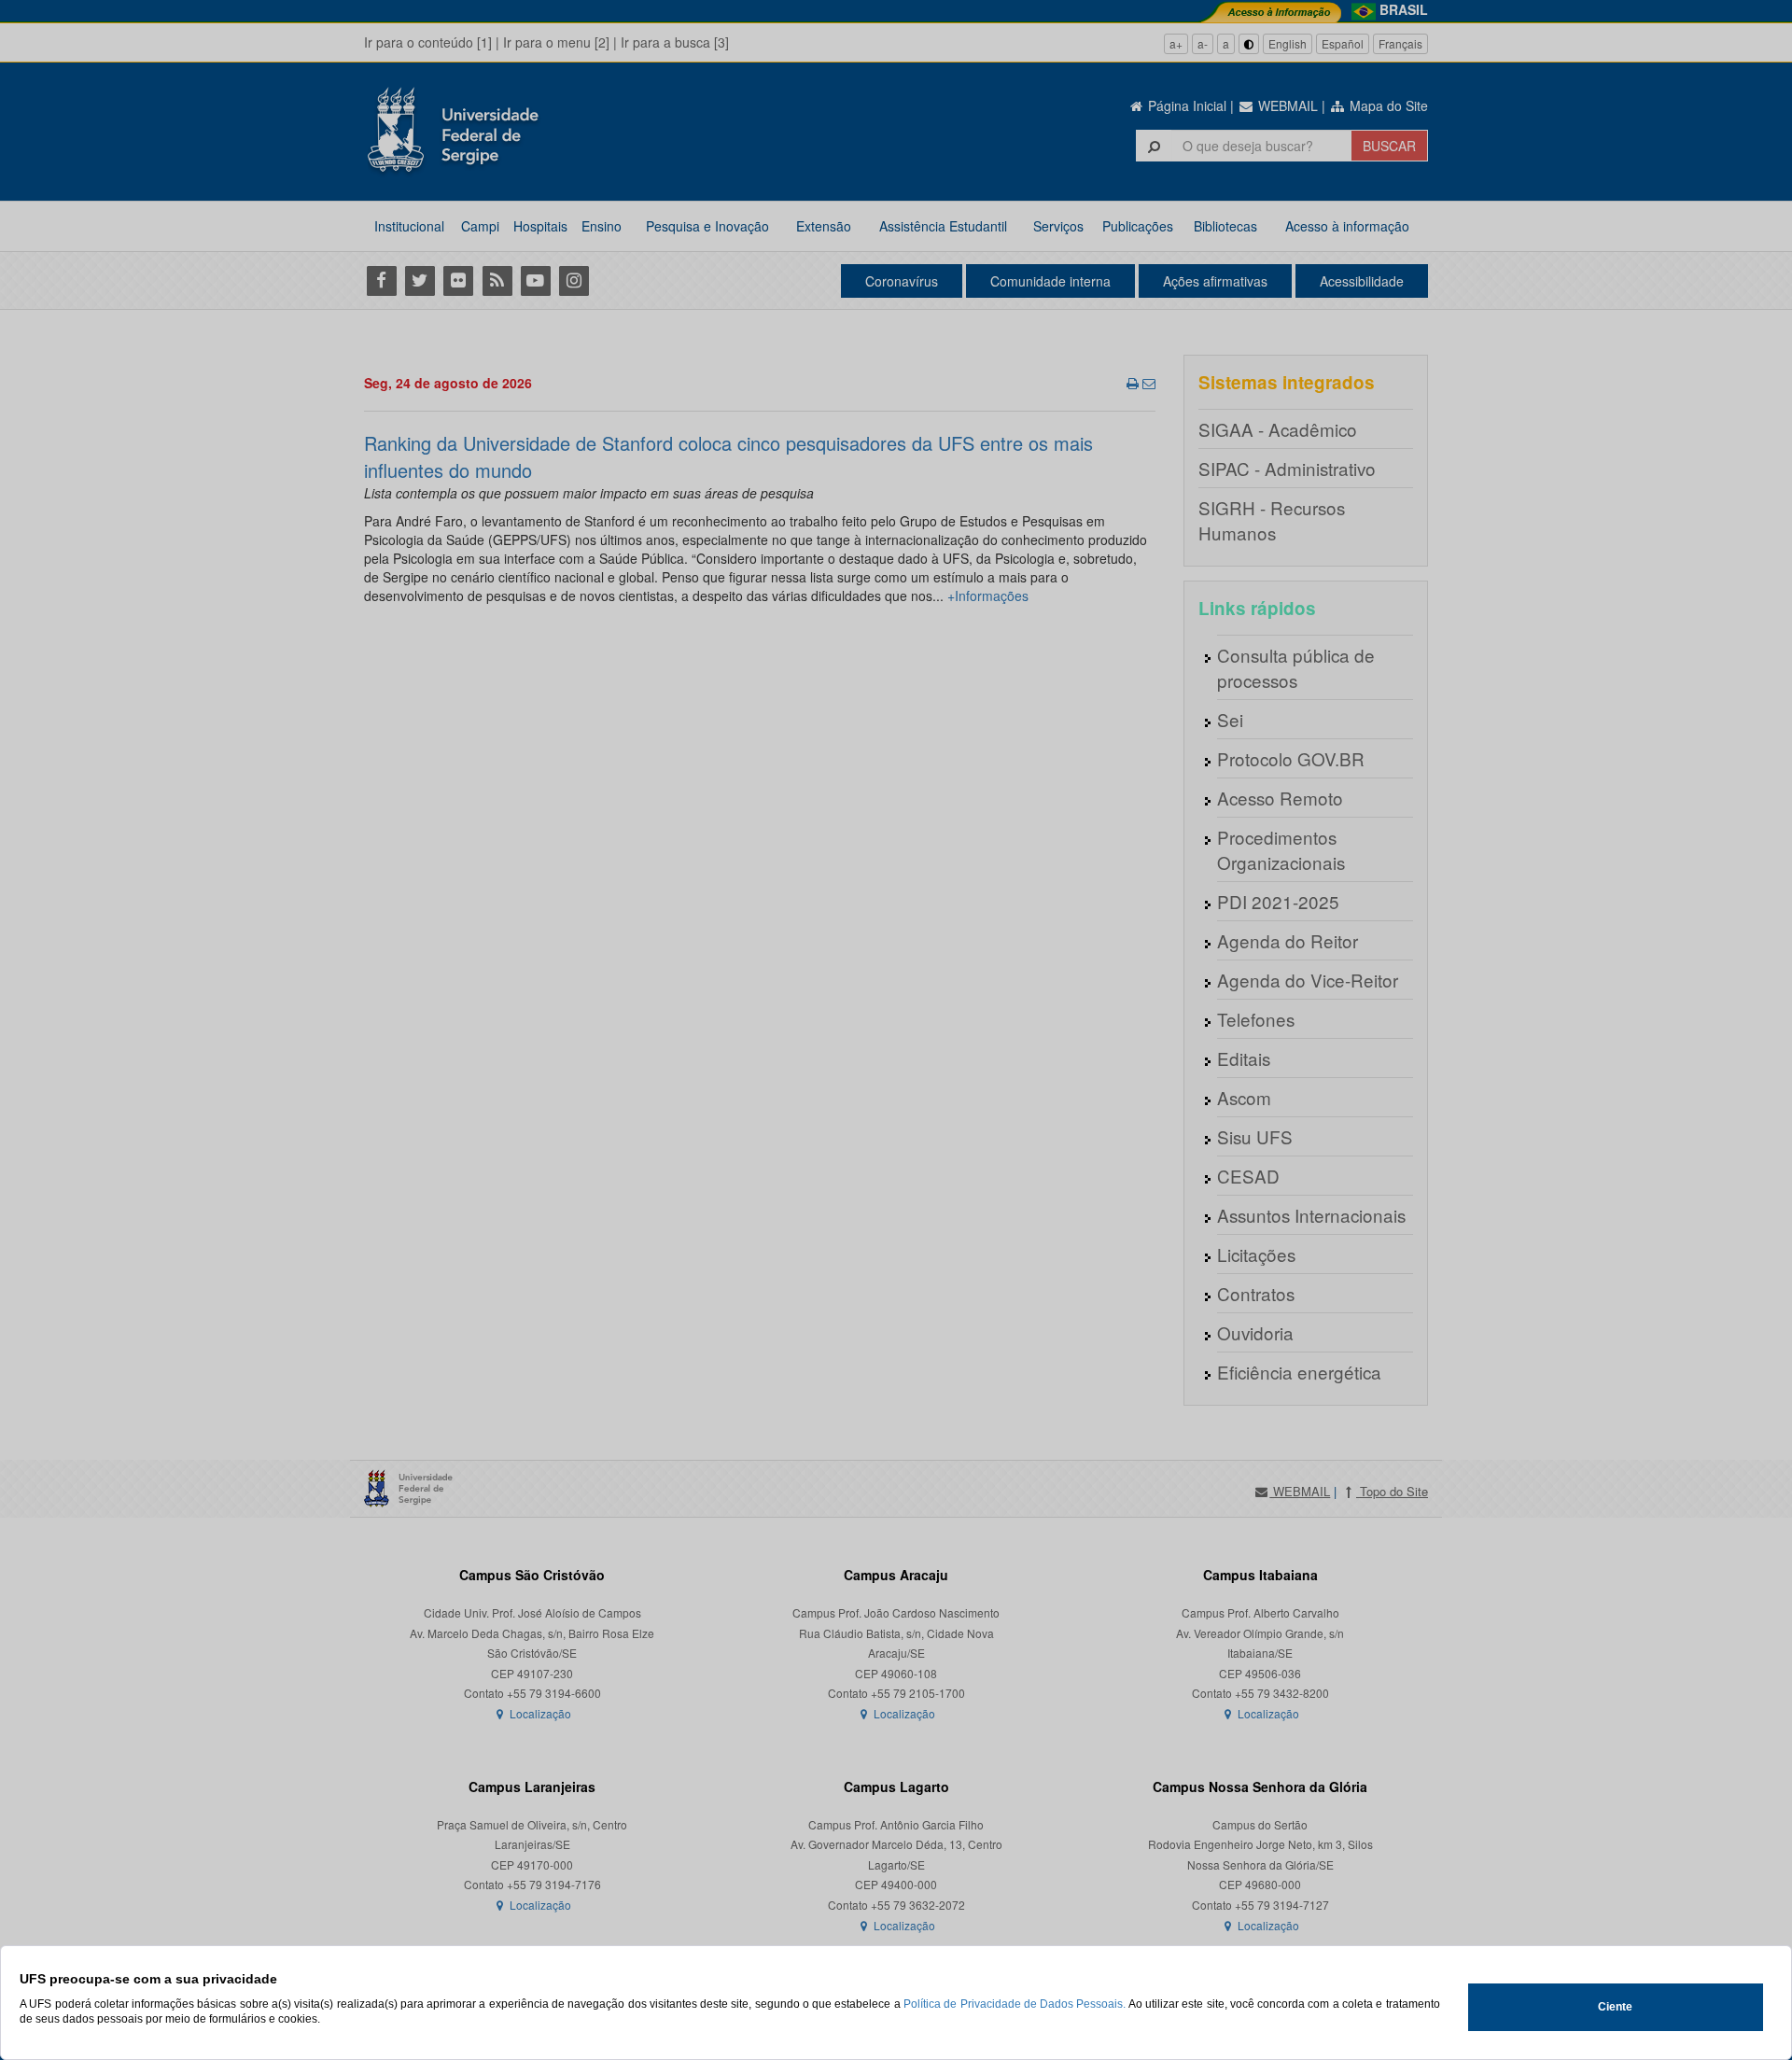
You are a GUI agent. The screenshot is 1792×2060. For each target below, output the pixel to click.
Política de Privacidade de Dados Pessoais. (1015, 2004)
